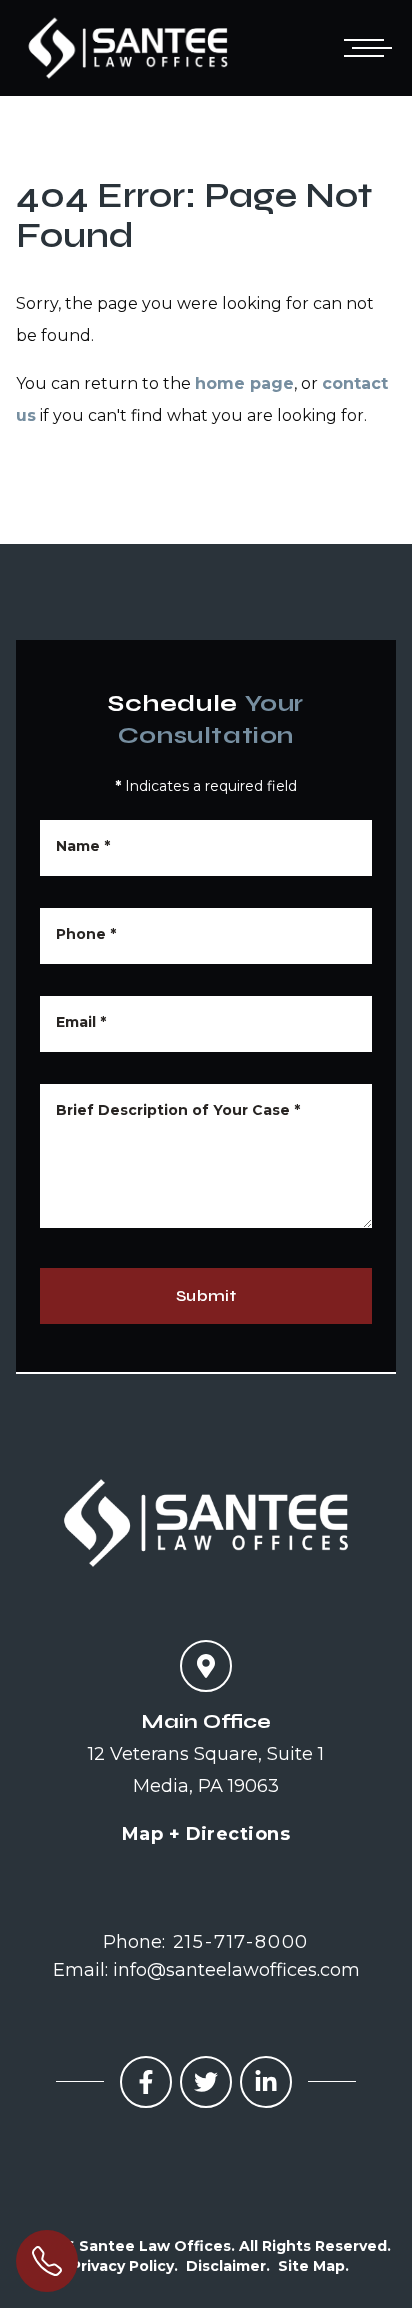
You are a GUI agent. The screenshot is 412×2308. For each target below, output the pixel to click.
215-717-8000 (241, 1942)
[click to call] (47, 2261)
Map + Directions (206, 1834)
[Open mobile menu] (364, 48)
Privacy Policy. (124, 2266)
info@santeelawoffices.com (236, 1970)
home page (244, 383)
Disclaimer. (228, 2266)
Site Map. (313, 2266)
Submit (206, 1295)
